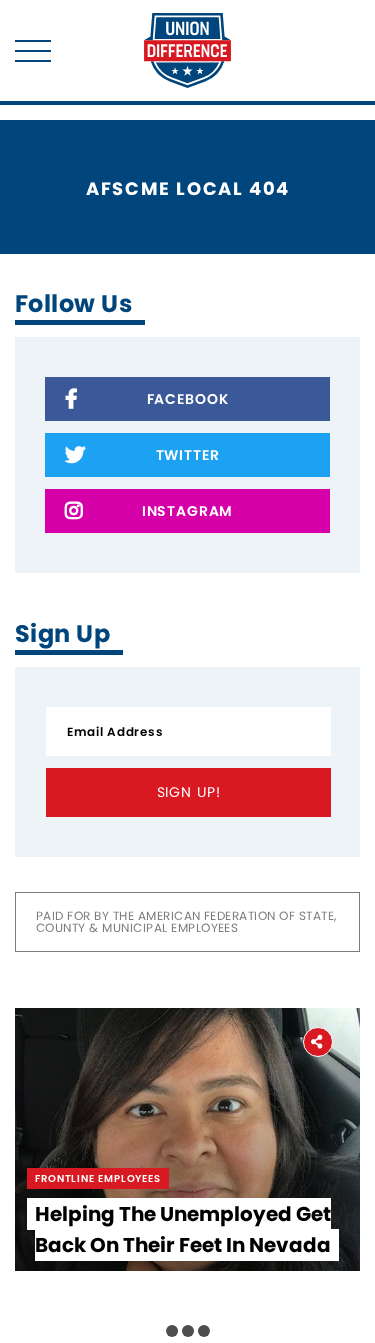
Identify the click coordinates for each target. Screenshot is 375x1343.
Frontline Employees (98, 1178)
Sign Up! (189, 792)
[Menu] (33, 51)
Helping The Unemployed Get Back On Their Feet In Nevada (183, 1229)
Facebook (188, 399)
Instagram (188, 511)
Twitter (188, 455)
